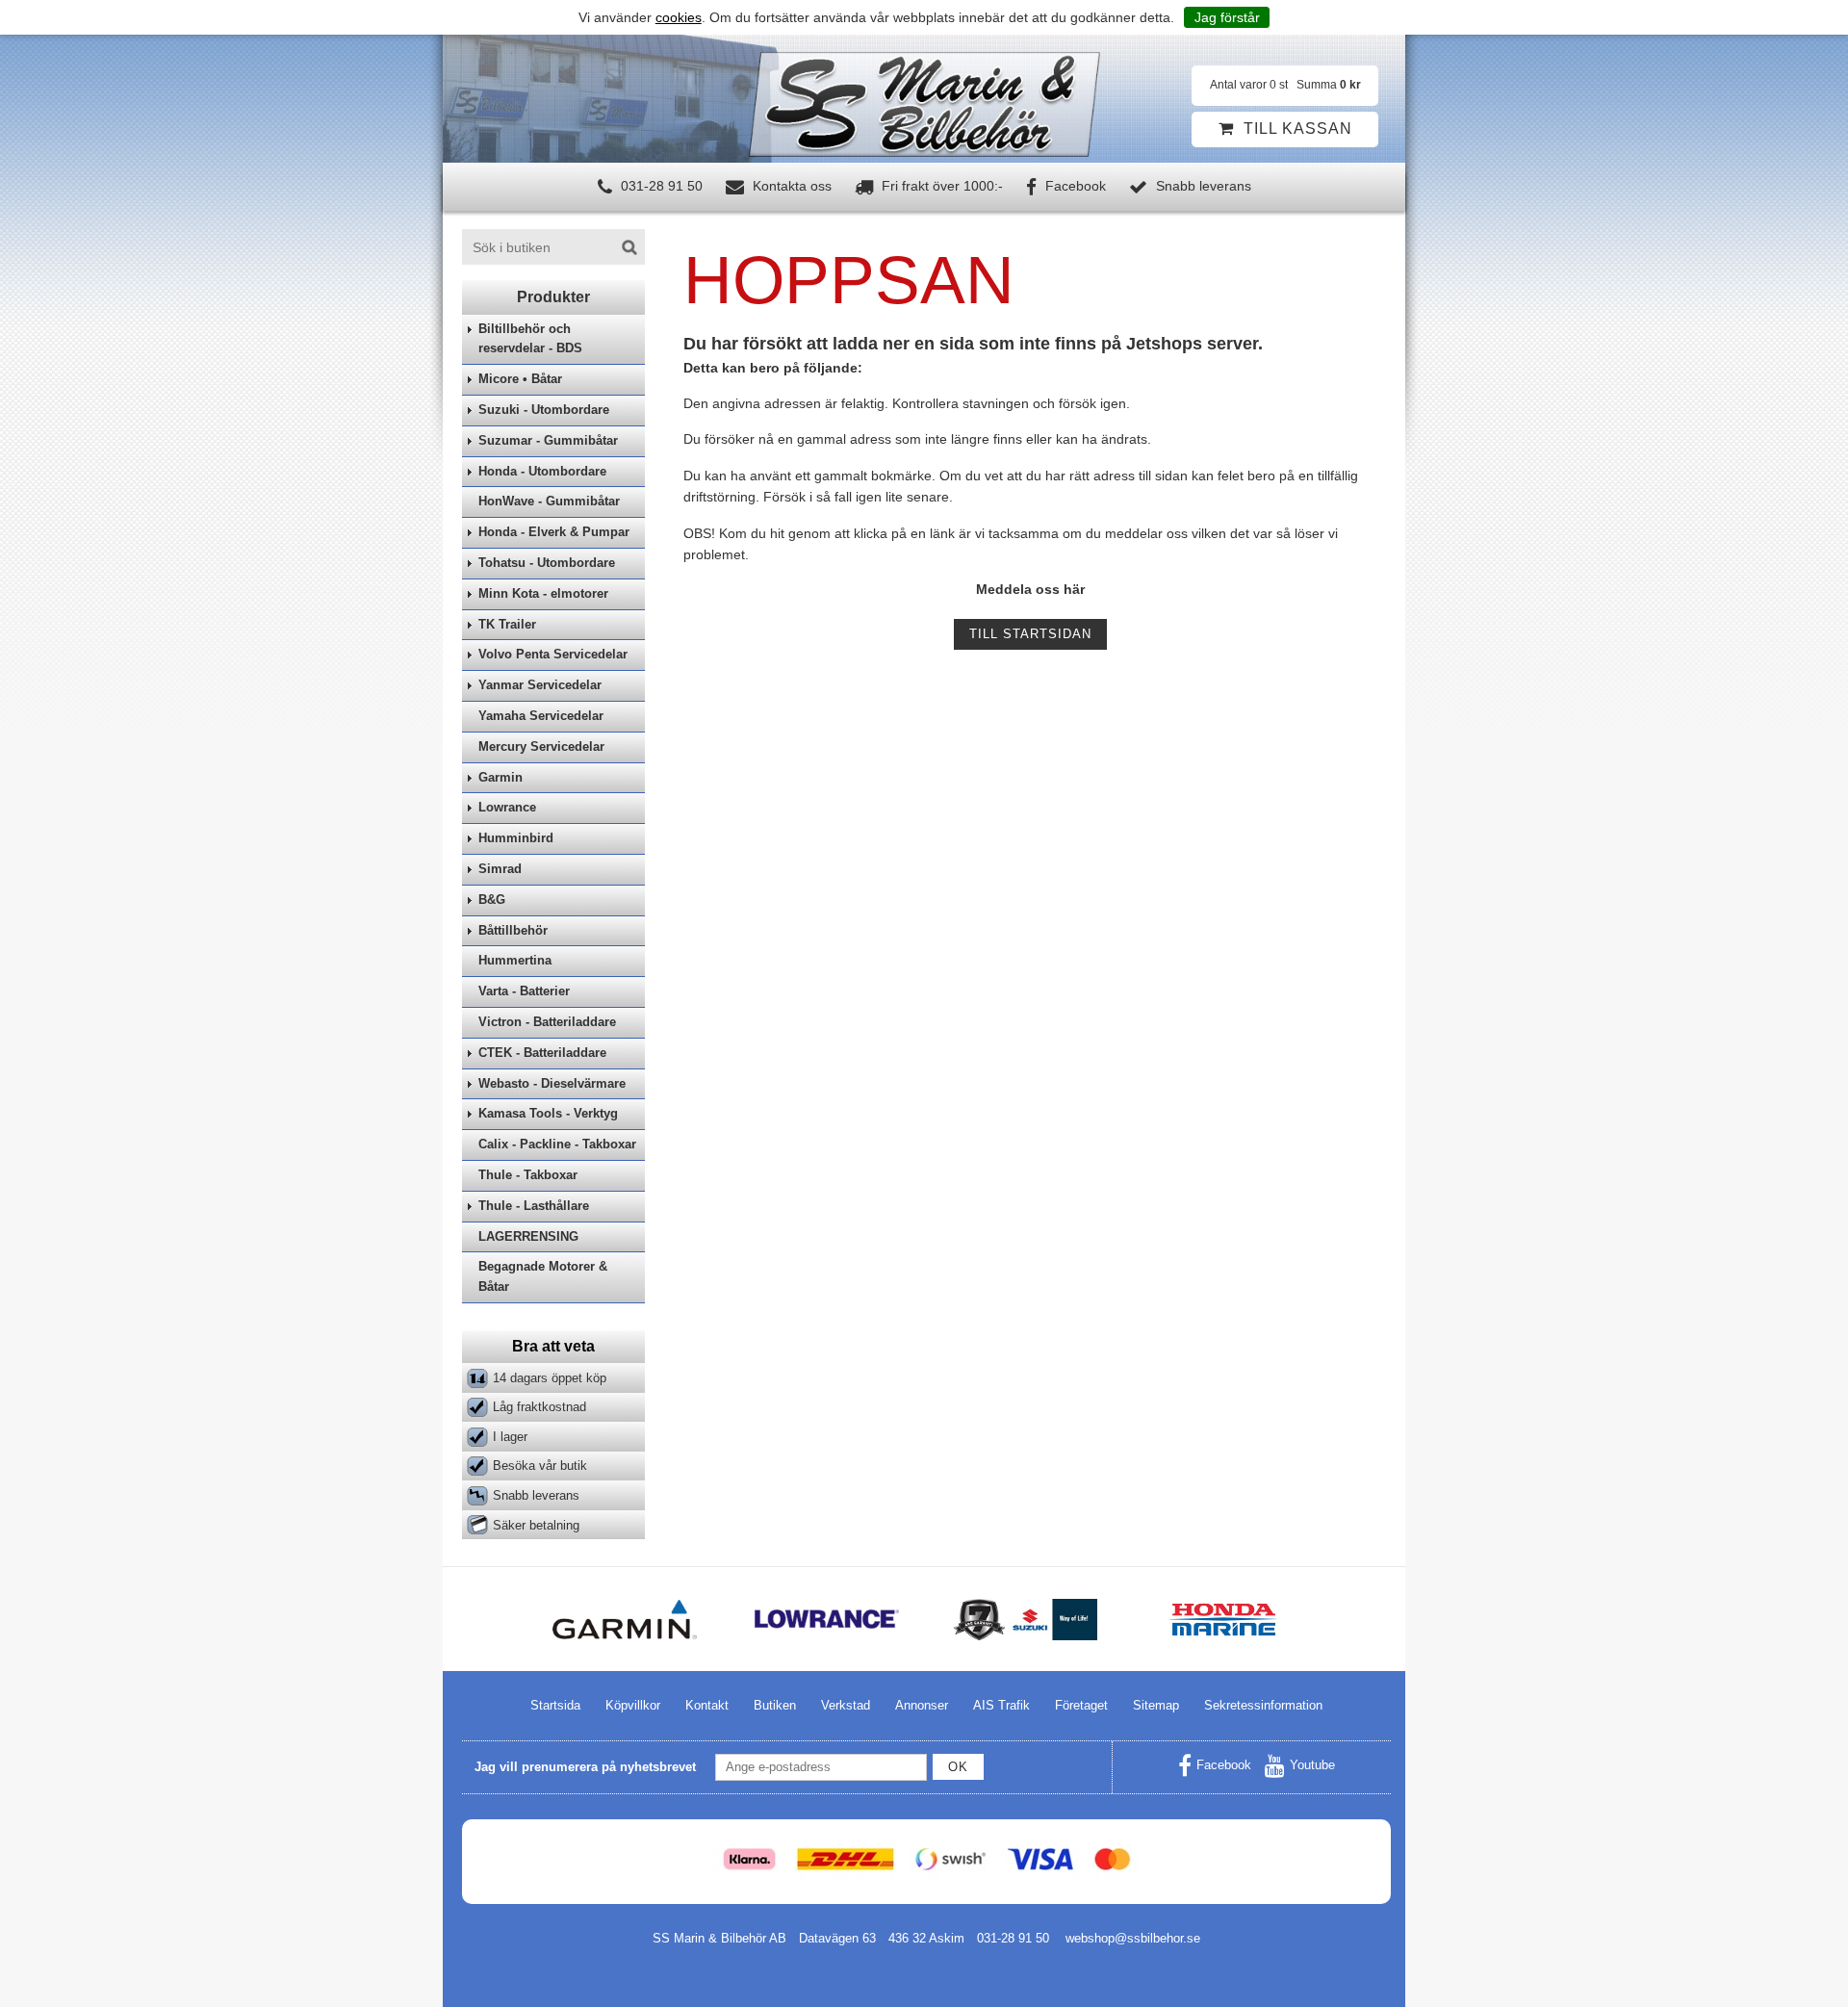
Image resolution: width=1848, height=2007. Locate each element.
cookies (679, 17)
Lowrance (507, 807)
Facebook (1074, 186)
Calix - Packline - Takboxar (557, 1144)
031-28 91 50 (660, 186)
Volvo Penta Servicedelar (553, 654)
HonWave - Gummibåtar (549, 501)
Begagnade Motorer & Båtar (543, 1276)
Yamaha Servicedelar (541, 716)
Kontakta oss (790, 186)
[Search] (629, 247)
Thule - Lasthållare (534, 1206)
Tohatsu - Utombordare (547, 563)
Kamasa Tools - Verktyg (548, 1113)
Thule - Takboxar (528, 1175)
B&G (492, 900)
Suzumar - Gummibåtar (548, 440)
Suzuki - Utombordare (544, 410)
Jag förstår (1227, 17)
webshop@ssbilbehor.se (1133, 1938)
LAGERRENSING (528, 1236)
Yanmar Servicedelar (540, 685)
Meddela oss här (1030, 589)
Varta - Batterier (524, 991)
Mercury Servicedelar (541, 746)
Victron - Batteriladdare (547, 1022)
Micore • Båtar (520, 379)
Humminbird (516, 838)
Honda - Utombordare (542, 471)
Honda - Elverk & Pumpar (554, 532)
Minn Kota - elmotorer (543, 593)
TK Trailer (507, 624)
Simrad (500, 869)
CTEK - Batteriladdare (542, 1053)
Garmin (500, 777)
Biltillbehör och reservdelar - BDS (530, 339)
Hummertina (515, 960)
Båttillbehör (513, 930)
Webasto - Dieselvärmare (552, 1083)
